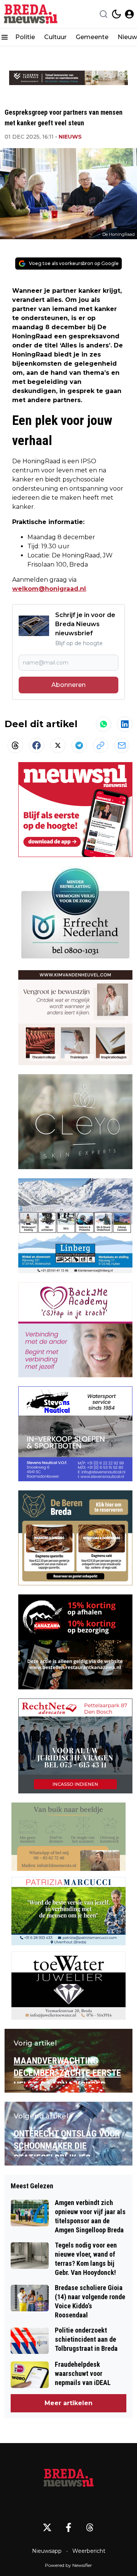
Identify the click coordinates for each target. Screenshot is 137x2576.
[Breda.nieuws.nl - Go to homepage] (68, 2479)
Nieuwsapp (47, 2551)
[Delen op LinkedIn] (125, 724)
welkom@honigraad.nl (49, 589)
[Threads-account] (90, 2527)
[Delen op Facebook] (37, 745)
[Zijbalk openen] (5, 37)
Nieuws (70, 137)
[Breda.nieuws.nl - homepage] (32, 14)
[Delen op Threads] (15, 745)
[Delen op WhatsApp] (104, 724)
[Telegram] (79, 745)
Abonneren (68, 685)
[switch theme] (116, 14)
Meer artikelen (68, 2403)
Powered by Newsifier (68, 2565)
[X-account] (47, 2527)
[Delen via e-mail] (122, 745)
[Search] (104, 14)
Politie (25, 37)
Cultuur (55, 37)
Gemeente (92, 37)
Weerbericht (89, 2551)
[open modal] (129, 14)
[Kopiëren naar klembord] (100, 745)
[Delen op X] (58, 745)
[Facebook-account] (68, 2527)
